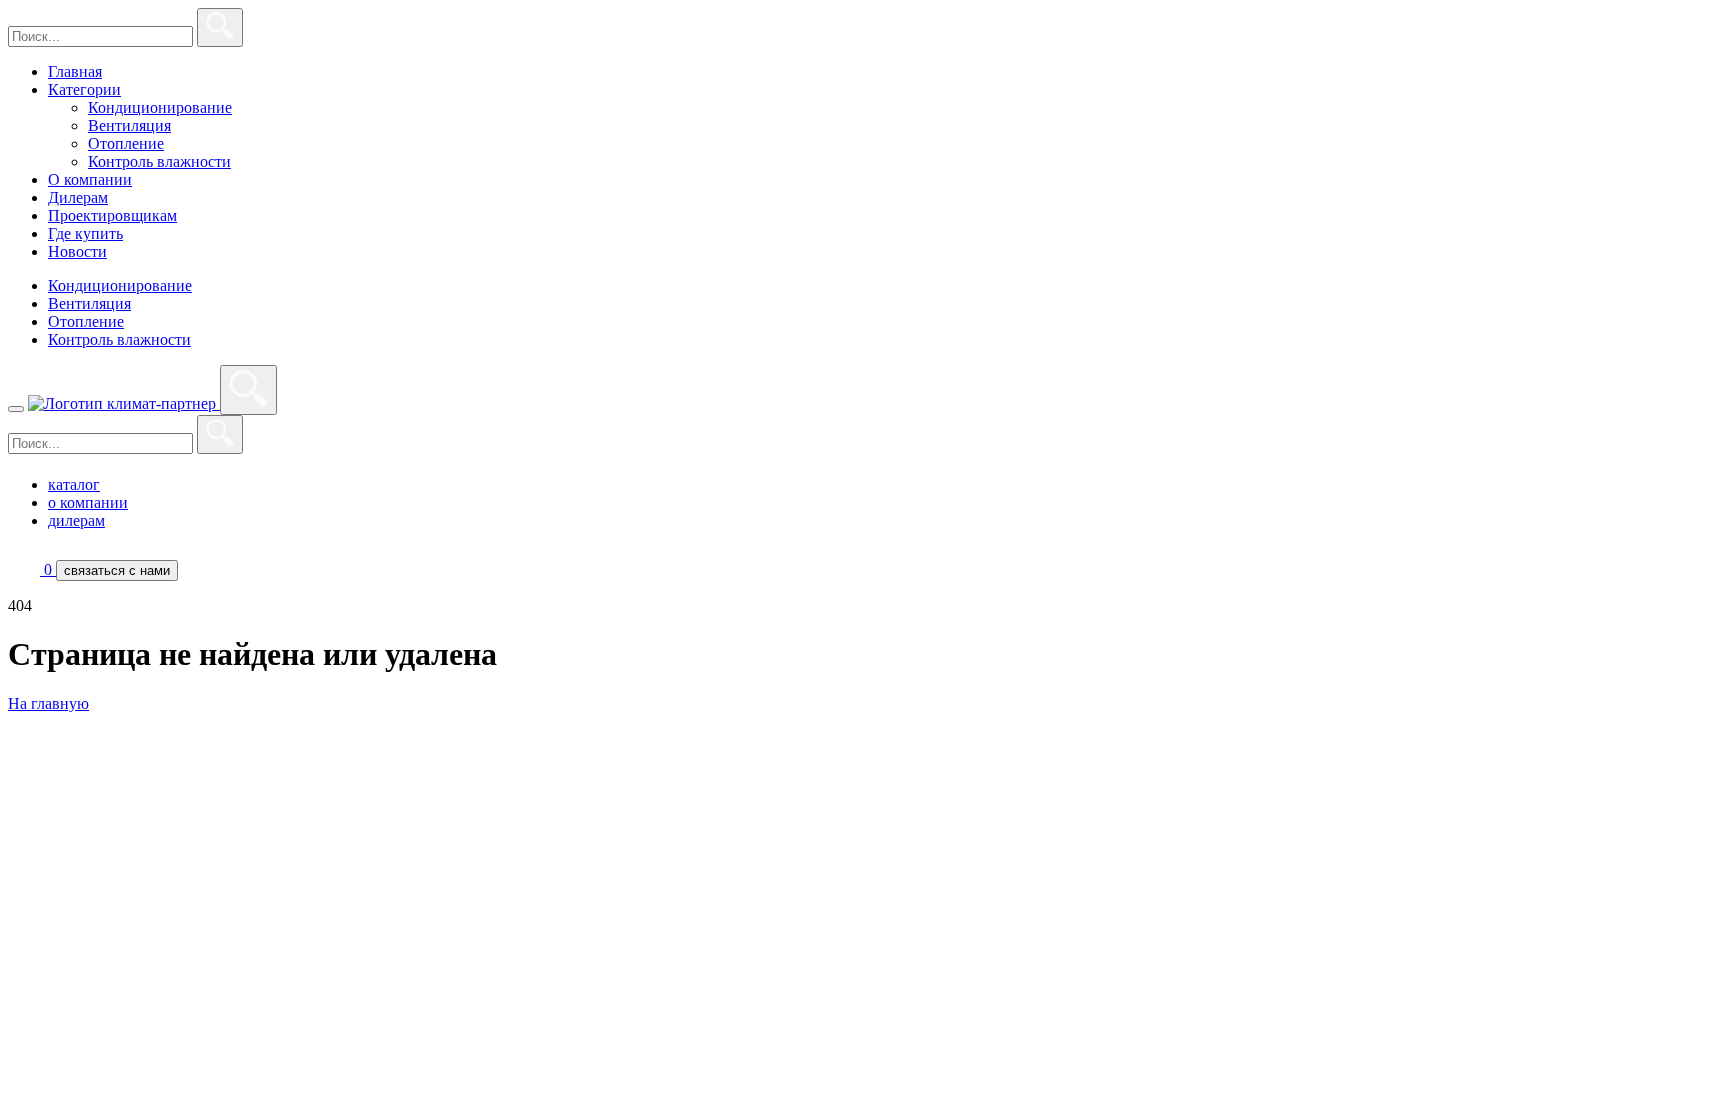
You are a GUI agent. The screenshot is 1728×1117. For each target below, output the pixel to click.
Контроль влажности (159, 161)
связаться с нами (117, 570)
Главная (75, 71)
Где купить (85, 233)
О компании (90, 179)
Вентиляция (129, 125)
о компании (88, 502)
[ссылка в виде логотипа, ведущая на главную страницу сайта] (124, 403)
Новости (77, 251)
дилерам (76, 520)
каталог (74, 484)
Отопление (126, 143)
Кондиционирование (160, 107)
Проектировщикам (112, 215)
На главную (48, 703)
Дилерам (78, 197)
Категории (84, 89)
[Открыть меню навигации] (16, 409)
